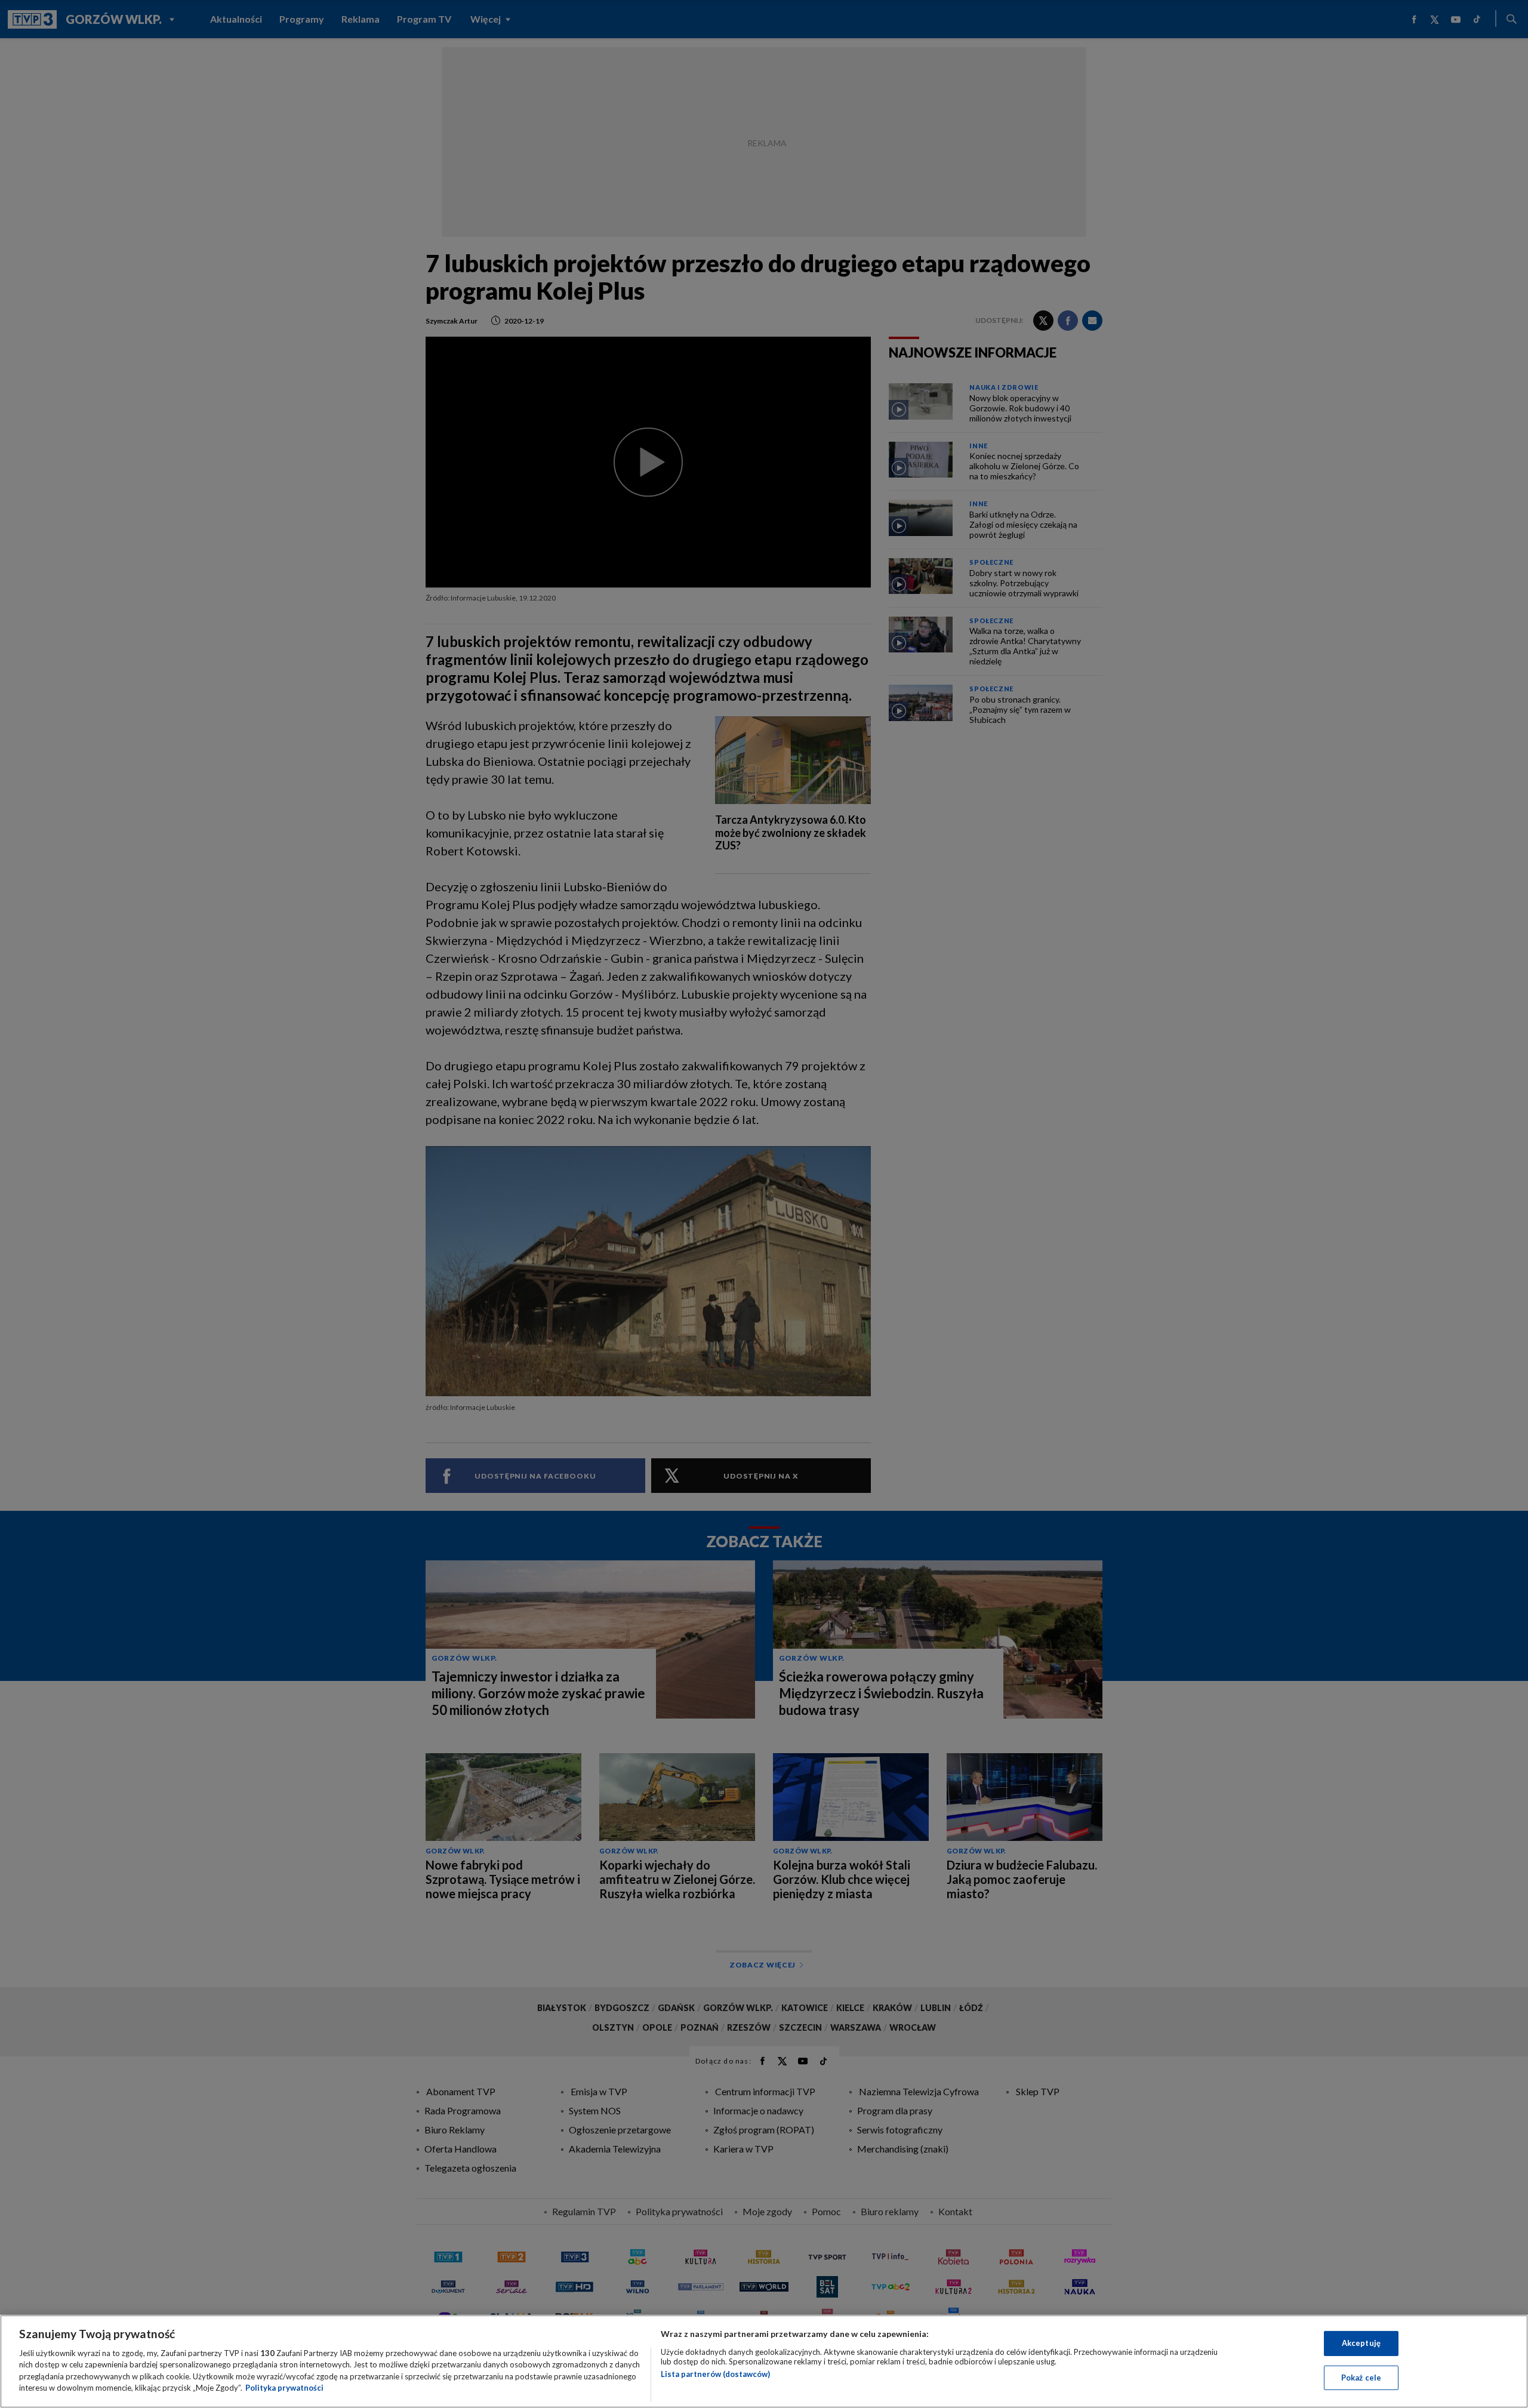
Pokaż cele (1361, 2377)
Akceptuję (1361, 2343)
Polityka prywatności (284, 2388)
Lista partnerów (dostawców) (715, 2374)
